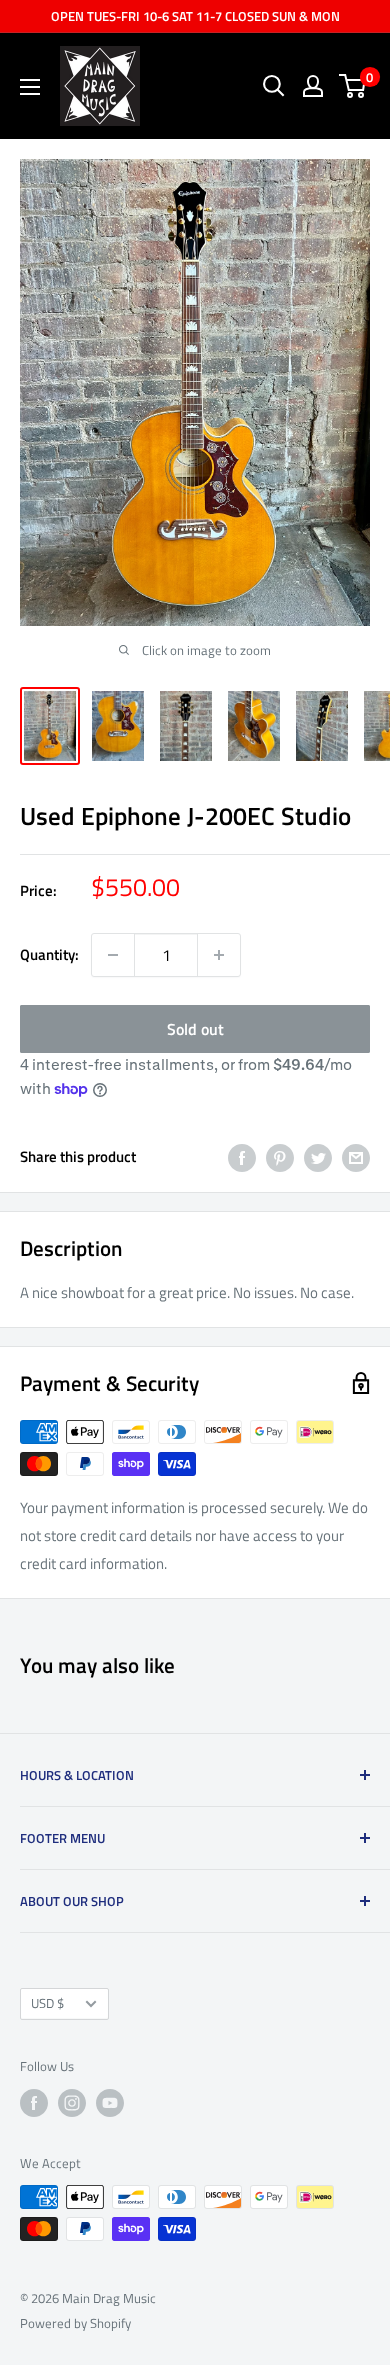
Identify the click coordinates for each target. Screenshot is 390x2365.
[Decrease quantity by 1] (113, 955)
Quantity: (49, 954)
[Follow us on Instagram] (72, 2103)
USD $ (47, 2003)
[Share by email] (356, 1156)
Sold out (195, 1029)
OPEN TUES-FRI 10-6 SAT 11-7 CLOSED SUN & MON (195, 16)
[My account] (313, 86)
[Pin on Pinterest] (280, 1156)
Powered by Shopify (75, 2323)
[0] (353, 86)
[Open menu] (30, 87)
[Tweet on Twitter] (318, 1156)
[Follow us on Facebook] (34, 2103)
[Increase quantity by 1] (219, 955)
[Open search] (274, 86)
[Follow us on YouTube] (110, 2103)
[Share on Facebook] (242, 1156)
